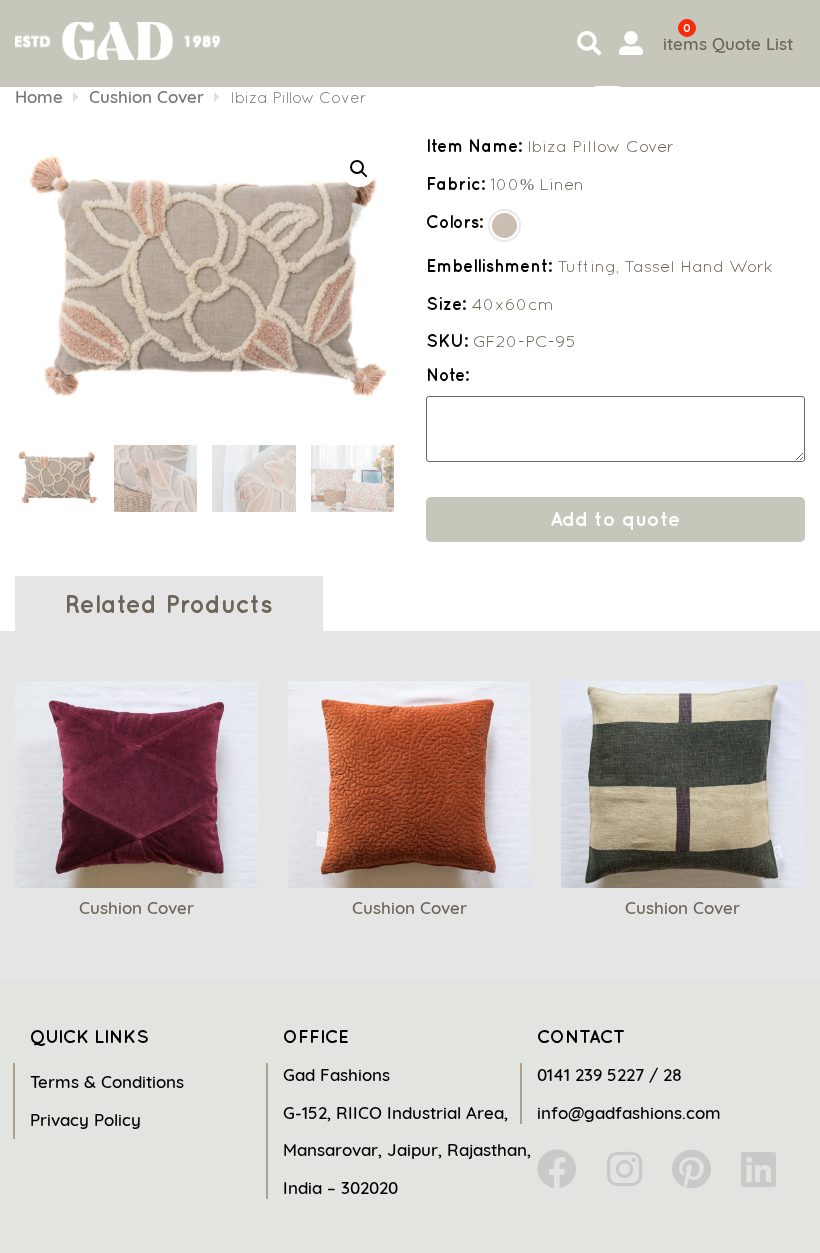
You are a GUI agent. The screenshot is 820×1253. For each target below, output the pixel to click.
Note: (447, 375)
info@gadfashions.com (629, 1112)
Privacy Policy (85, 1119)
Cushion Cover (146, 96)
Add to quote (615, 518)
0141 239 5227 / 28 (609, 1074)
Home (39, 96)
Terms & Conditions (107, 1081)
